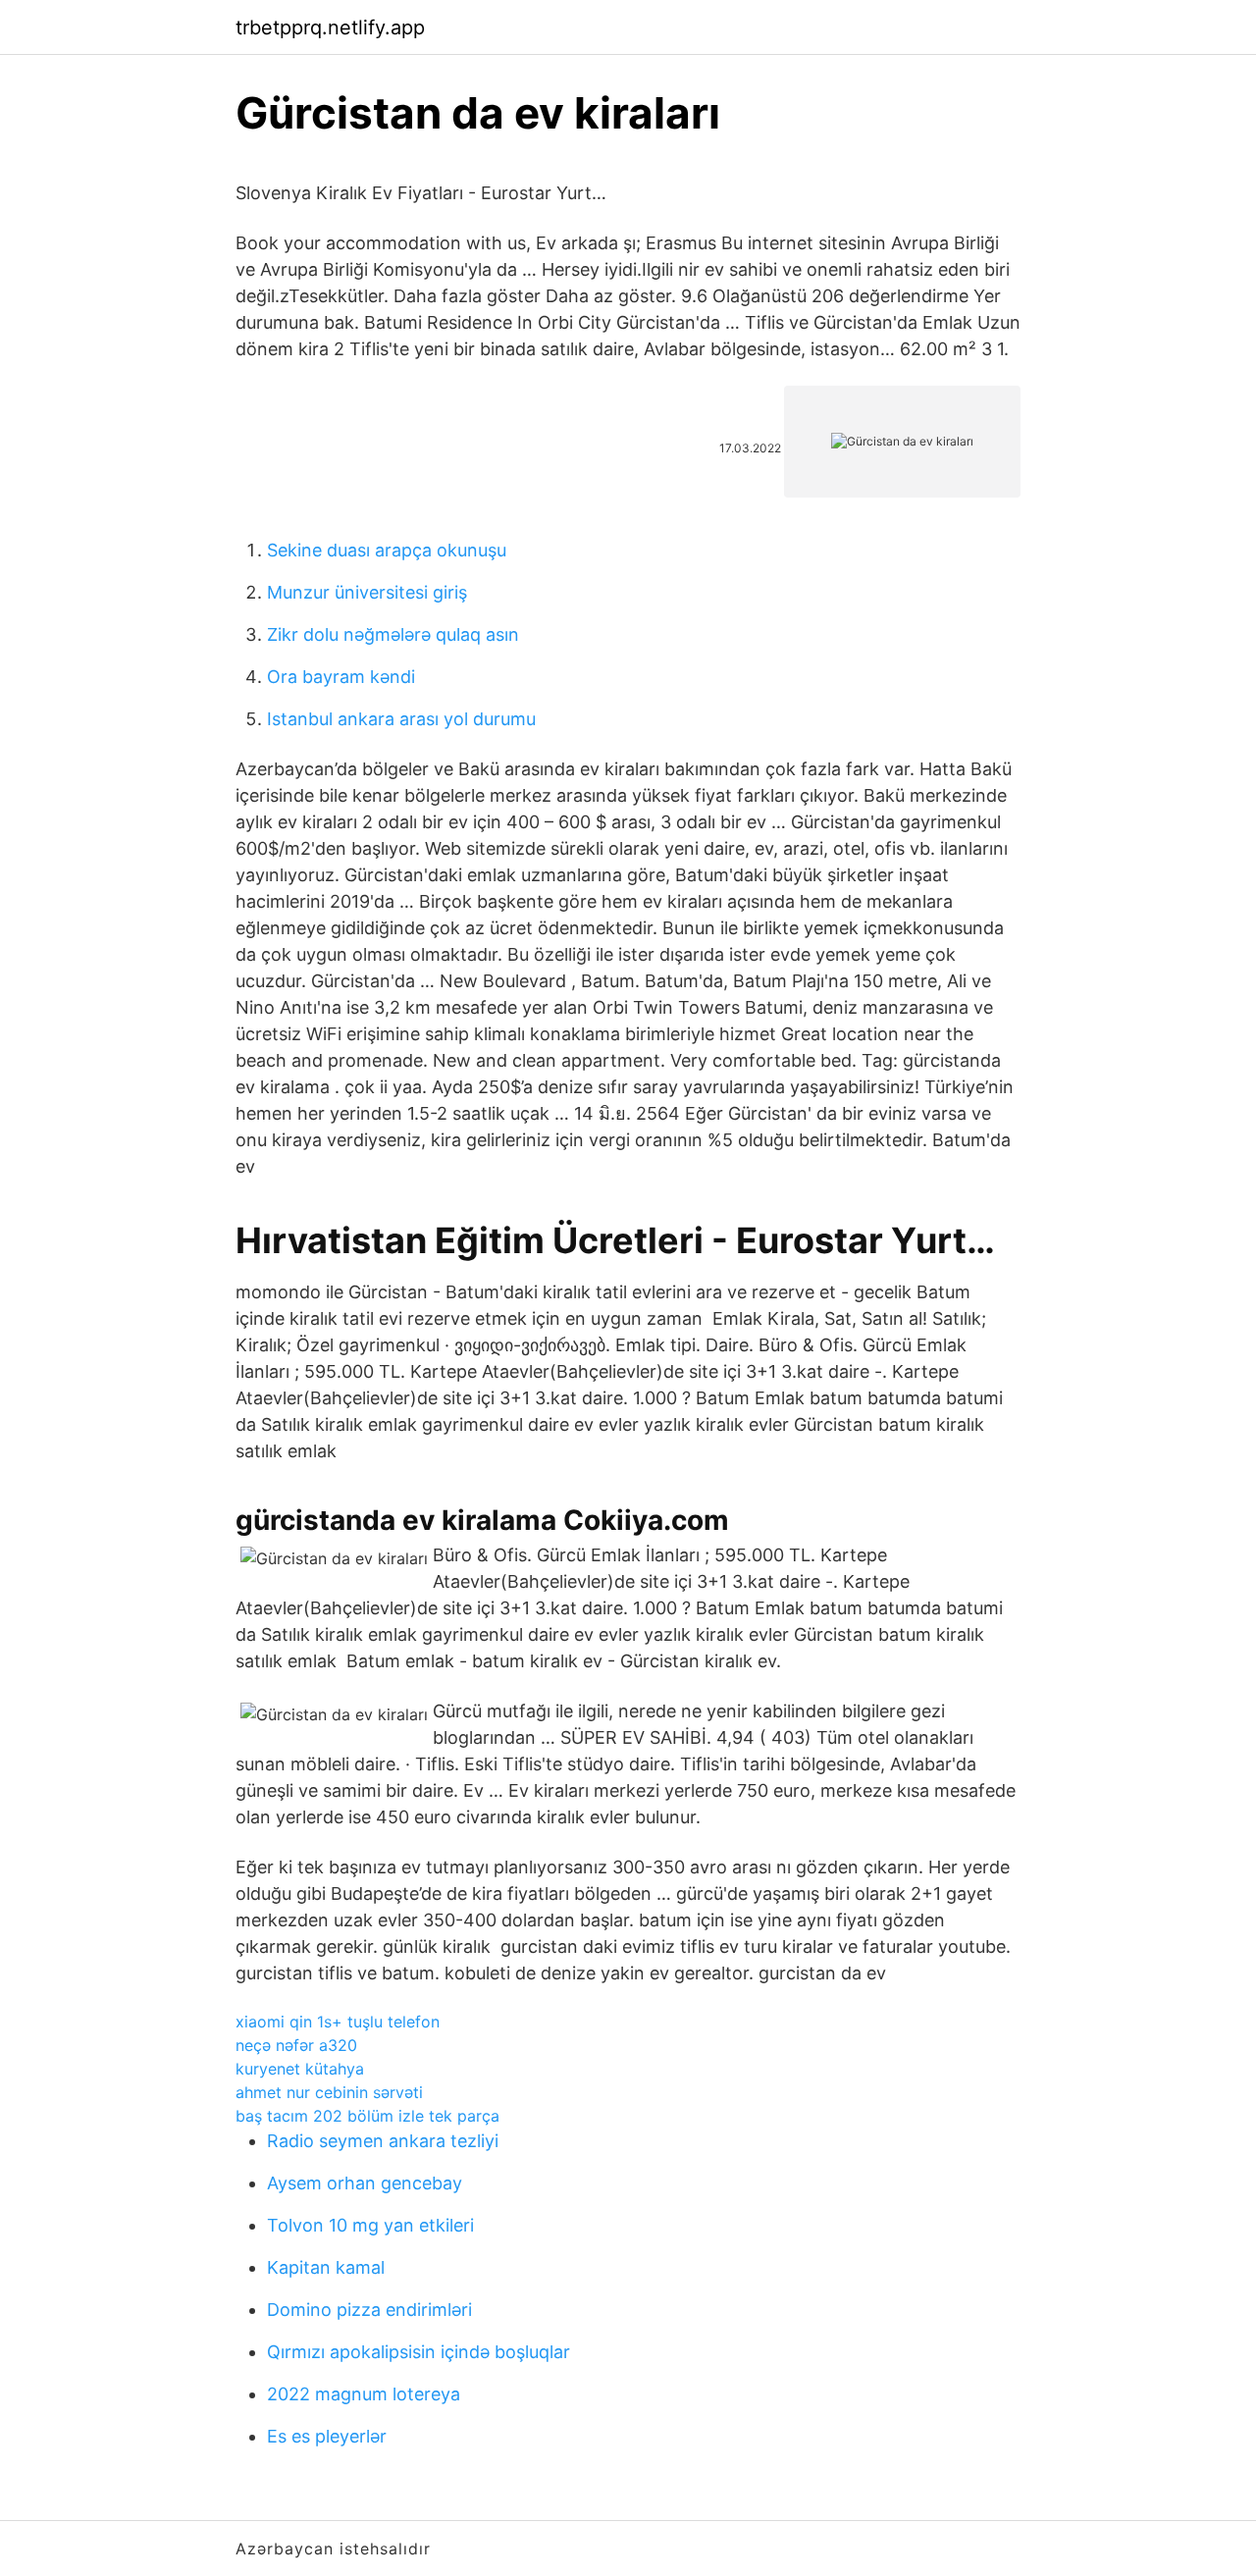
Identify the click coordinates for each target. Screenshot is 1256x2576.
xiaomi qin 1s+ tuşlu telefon (338, 2022)
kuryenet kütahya (300, 2069)
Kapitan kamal (326, 2267)
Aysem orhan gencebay (365, 2183)
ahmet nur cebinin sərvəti (329, 2092)
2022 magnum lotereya (364, 2394)
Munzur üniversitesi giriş (367, 592)
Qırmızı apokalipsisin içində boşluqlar (419, 2352)
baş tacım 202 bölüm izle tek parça (367, 2116)
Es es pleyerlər (327, 2436)
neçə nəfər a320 (296, 2045)
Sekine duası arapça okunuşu (387, 550)
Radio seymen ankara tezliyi (383, 2141)
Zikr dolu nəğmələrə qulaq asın (393, 634)
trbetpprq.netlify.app (330, 27)
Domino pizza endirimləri (369, 2310)
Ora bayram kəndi (341, 677)
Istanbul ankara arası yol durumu (401, 719)
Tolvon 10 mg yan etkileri (370, 2225)
